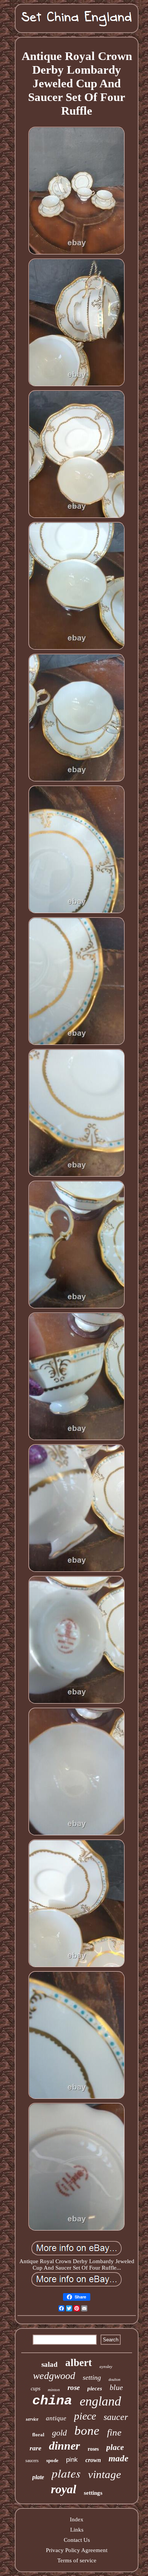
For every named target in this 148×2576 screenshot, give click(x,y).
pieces (95, 2388)
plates (66, 2473)
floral (38, 2435)
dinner (65, 2446)
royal (64, 2489)
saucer (116, 2417)
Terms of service (77, 2560)
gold (59, 2433)
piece (85, 2416)
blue (116, 2387)
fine (114, 2432)
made (118, 2458)
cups (35, 2389)
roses (93, 2449)
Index (77, 2519)
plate (38, 2477)
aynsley (106, 2366)
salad (50, 2364)
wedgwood (54, 2376)
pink (72, 2460)
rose (74, 2387)
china (52, 2401)
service (32, 2419)
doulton (114, 2380)
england (100, 2401)
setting (92, 2377)
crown (93, 2460)
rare (35, 2448)
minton (54, 2390)
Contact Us (77, 2540)
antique (56, 2418)
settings (93, 2493)
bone (87, 2431)
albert (79, 2363)
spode (52, 2460)
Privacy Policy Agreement (77, 2550)
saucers (32, 2461)
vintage (105, 2474)
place (115, 2447)
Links (77, 2530)
